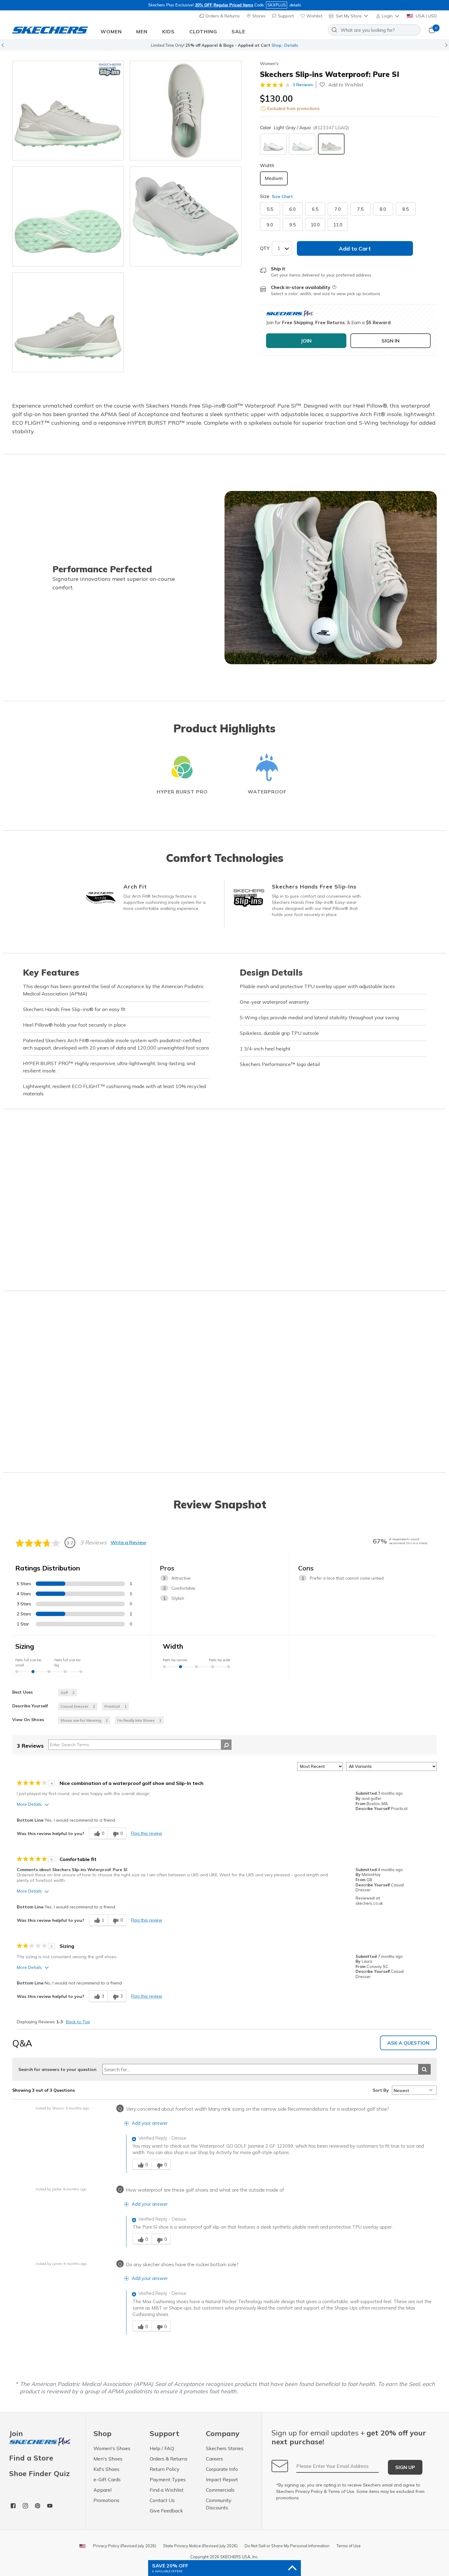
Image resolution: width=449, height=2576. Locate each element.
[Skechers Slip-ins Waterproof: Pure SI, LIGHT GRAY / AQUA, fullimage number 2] (68, 216)
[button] (388, 16)
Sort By (381, 2090)
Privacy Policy (309, 2491)
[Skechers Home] (50, 30)
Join (16, 2434)
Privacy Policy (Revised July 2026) (125, 2546)
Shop (277, 45)
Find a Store (31, 2458)
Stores (258, 16)
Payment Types (168, 2479)
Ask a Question (408, 2043)
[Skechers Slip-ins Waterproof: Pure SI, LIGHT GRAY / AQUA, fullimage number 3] (186, 216)
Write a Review (128, 1542)
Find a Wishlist (167, 2490)
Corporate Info (222, 2469)
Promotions (106, 2500)
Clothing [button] (203, 31)
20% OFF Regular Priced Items (224, 5)
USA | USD (426, 16)
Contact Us (162, 2500)
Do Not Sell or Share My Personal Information (287, 2546)
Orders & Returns (222, 16)
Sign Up (405, 2467)
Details (291, 45)
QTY (265, 248)
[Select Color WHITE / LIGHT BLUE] (302, 144)
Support (285, 16)
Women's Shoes (112, 2448)
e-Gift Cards (107, 2479)
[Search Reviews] (226, 1745)
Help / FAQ (162, 2448)
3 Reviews (303, 85)
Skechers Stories (225, 2448)
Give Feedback (166, 2511)
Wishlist (314, 16)
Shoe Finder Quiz (39, 2473)
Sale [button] (238, 31)
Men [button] (142, 31)
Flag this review (147, 1833)
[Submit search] (424, 2069)
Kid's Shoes (106, 2469)
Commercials (220, 2490)
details (295, 5)
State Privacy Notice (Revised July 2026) (200, 2546)
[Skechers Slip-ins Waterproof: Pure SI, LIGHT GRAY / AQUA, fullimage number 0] (68, 111)
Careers (214, 2459)
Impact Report (222, 2479)
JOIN (306, 341)
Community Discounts (219, 2504)
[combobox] (374, 30)
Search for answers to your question (57, 2069)
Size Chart (282, 196)
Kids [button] (168, 31)
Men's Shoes (108, 2459)
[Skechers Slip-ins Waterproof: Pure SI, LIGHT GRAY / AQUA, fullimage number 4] (68, 322)
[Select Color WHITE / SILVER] (273, 144)
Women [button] (111, 31)
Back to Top (78, 2022)
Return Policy (165, 2469)
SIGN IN (391, 341)
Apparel (102, 2490)
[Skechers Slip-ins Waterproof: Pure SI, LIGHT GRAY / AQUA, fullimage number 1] (186, 111)
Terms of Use (341, 2491)
